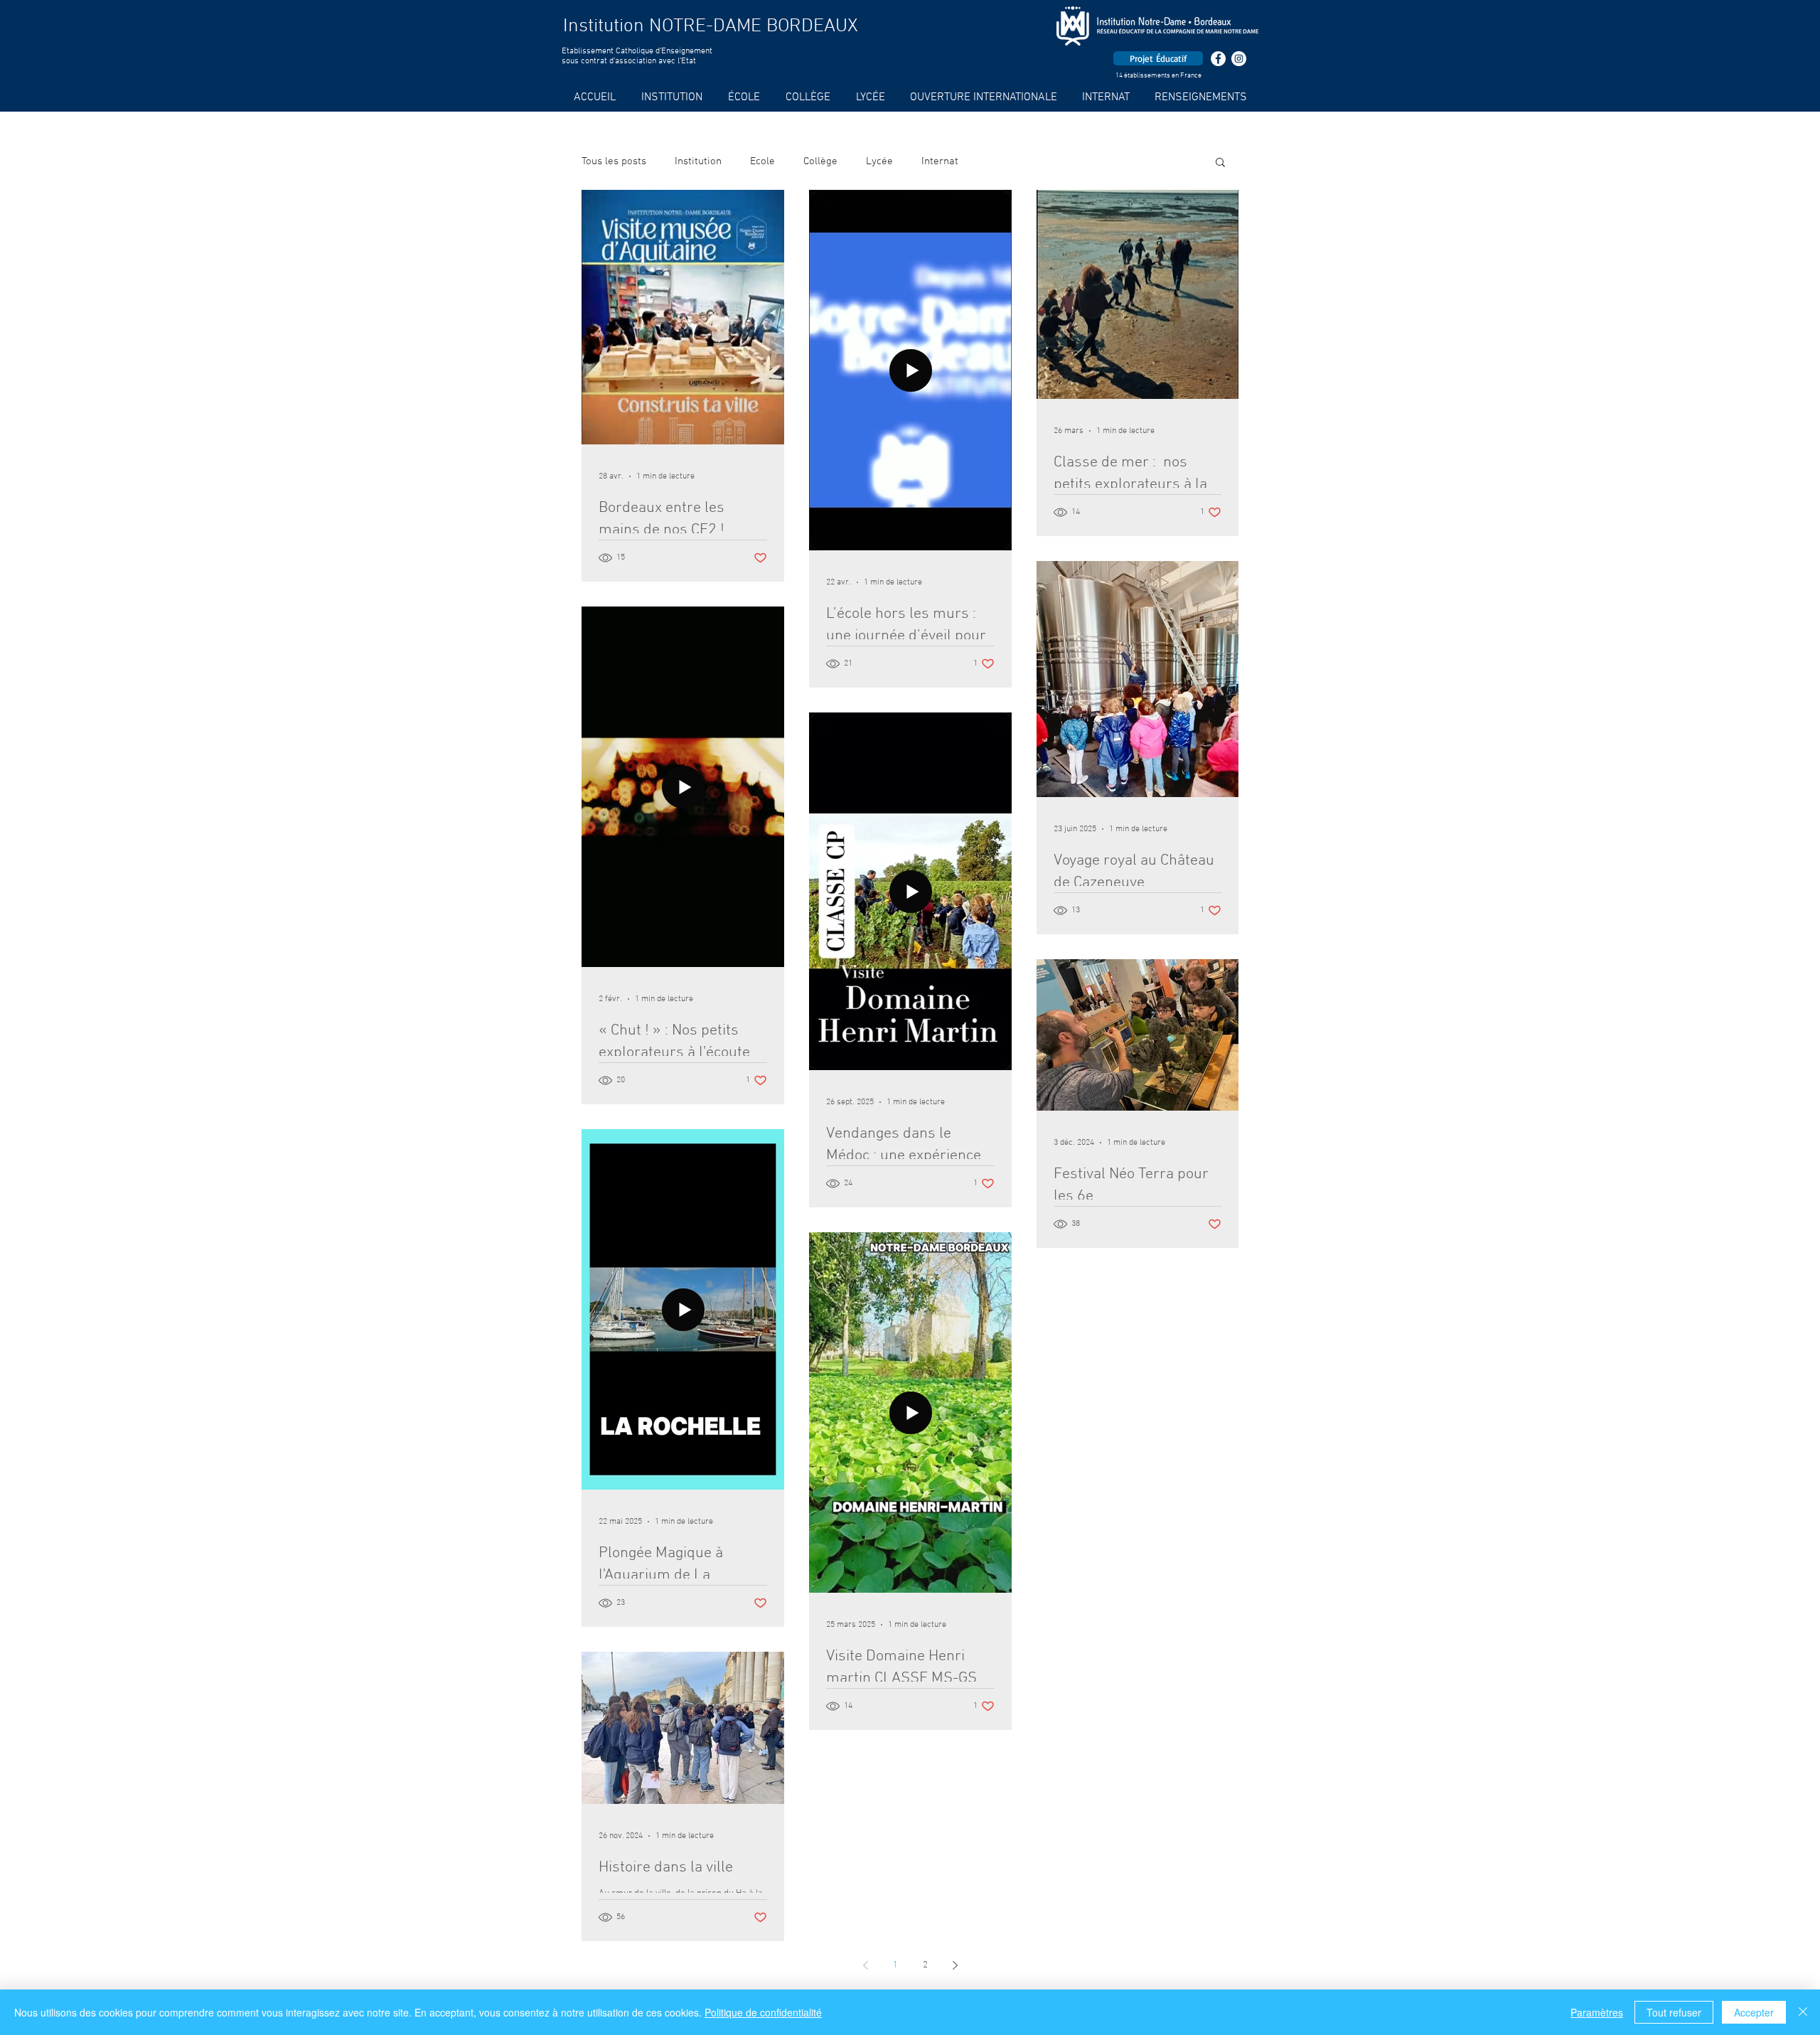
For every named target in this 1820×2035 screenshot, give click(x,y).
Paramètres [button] (1597, 2012)
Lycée (879, 161)
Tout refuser (1674, 2012)
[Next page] (955, 1965)
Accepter (1754, 2012)
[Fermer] (1803, 2012)
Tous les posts (614, 161)
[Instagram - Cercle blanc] (1239, 59)
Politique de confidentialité (763, 2012)
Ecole (762, 161)
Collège (820, 161)
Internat (940, 161)
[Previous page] (865, 1965)
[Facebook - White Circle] (1218, 59)
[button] (1220, 163)
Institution (698, 161)
